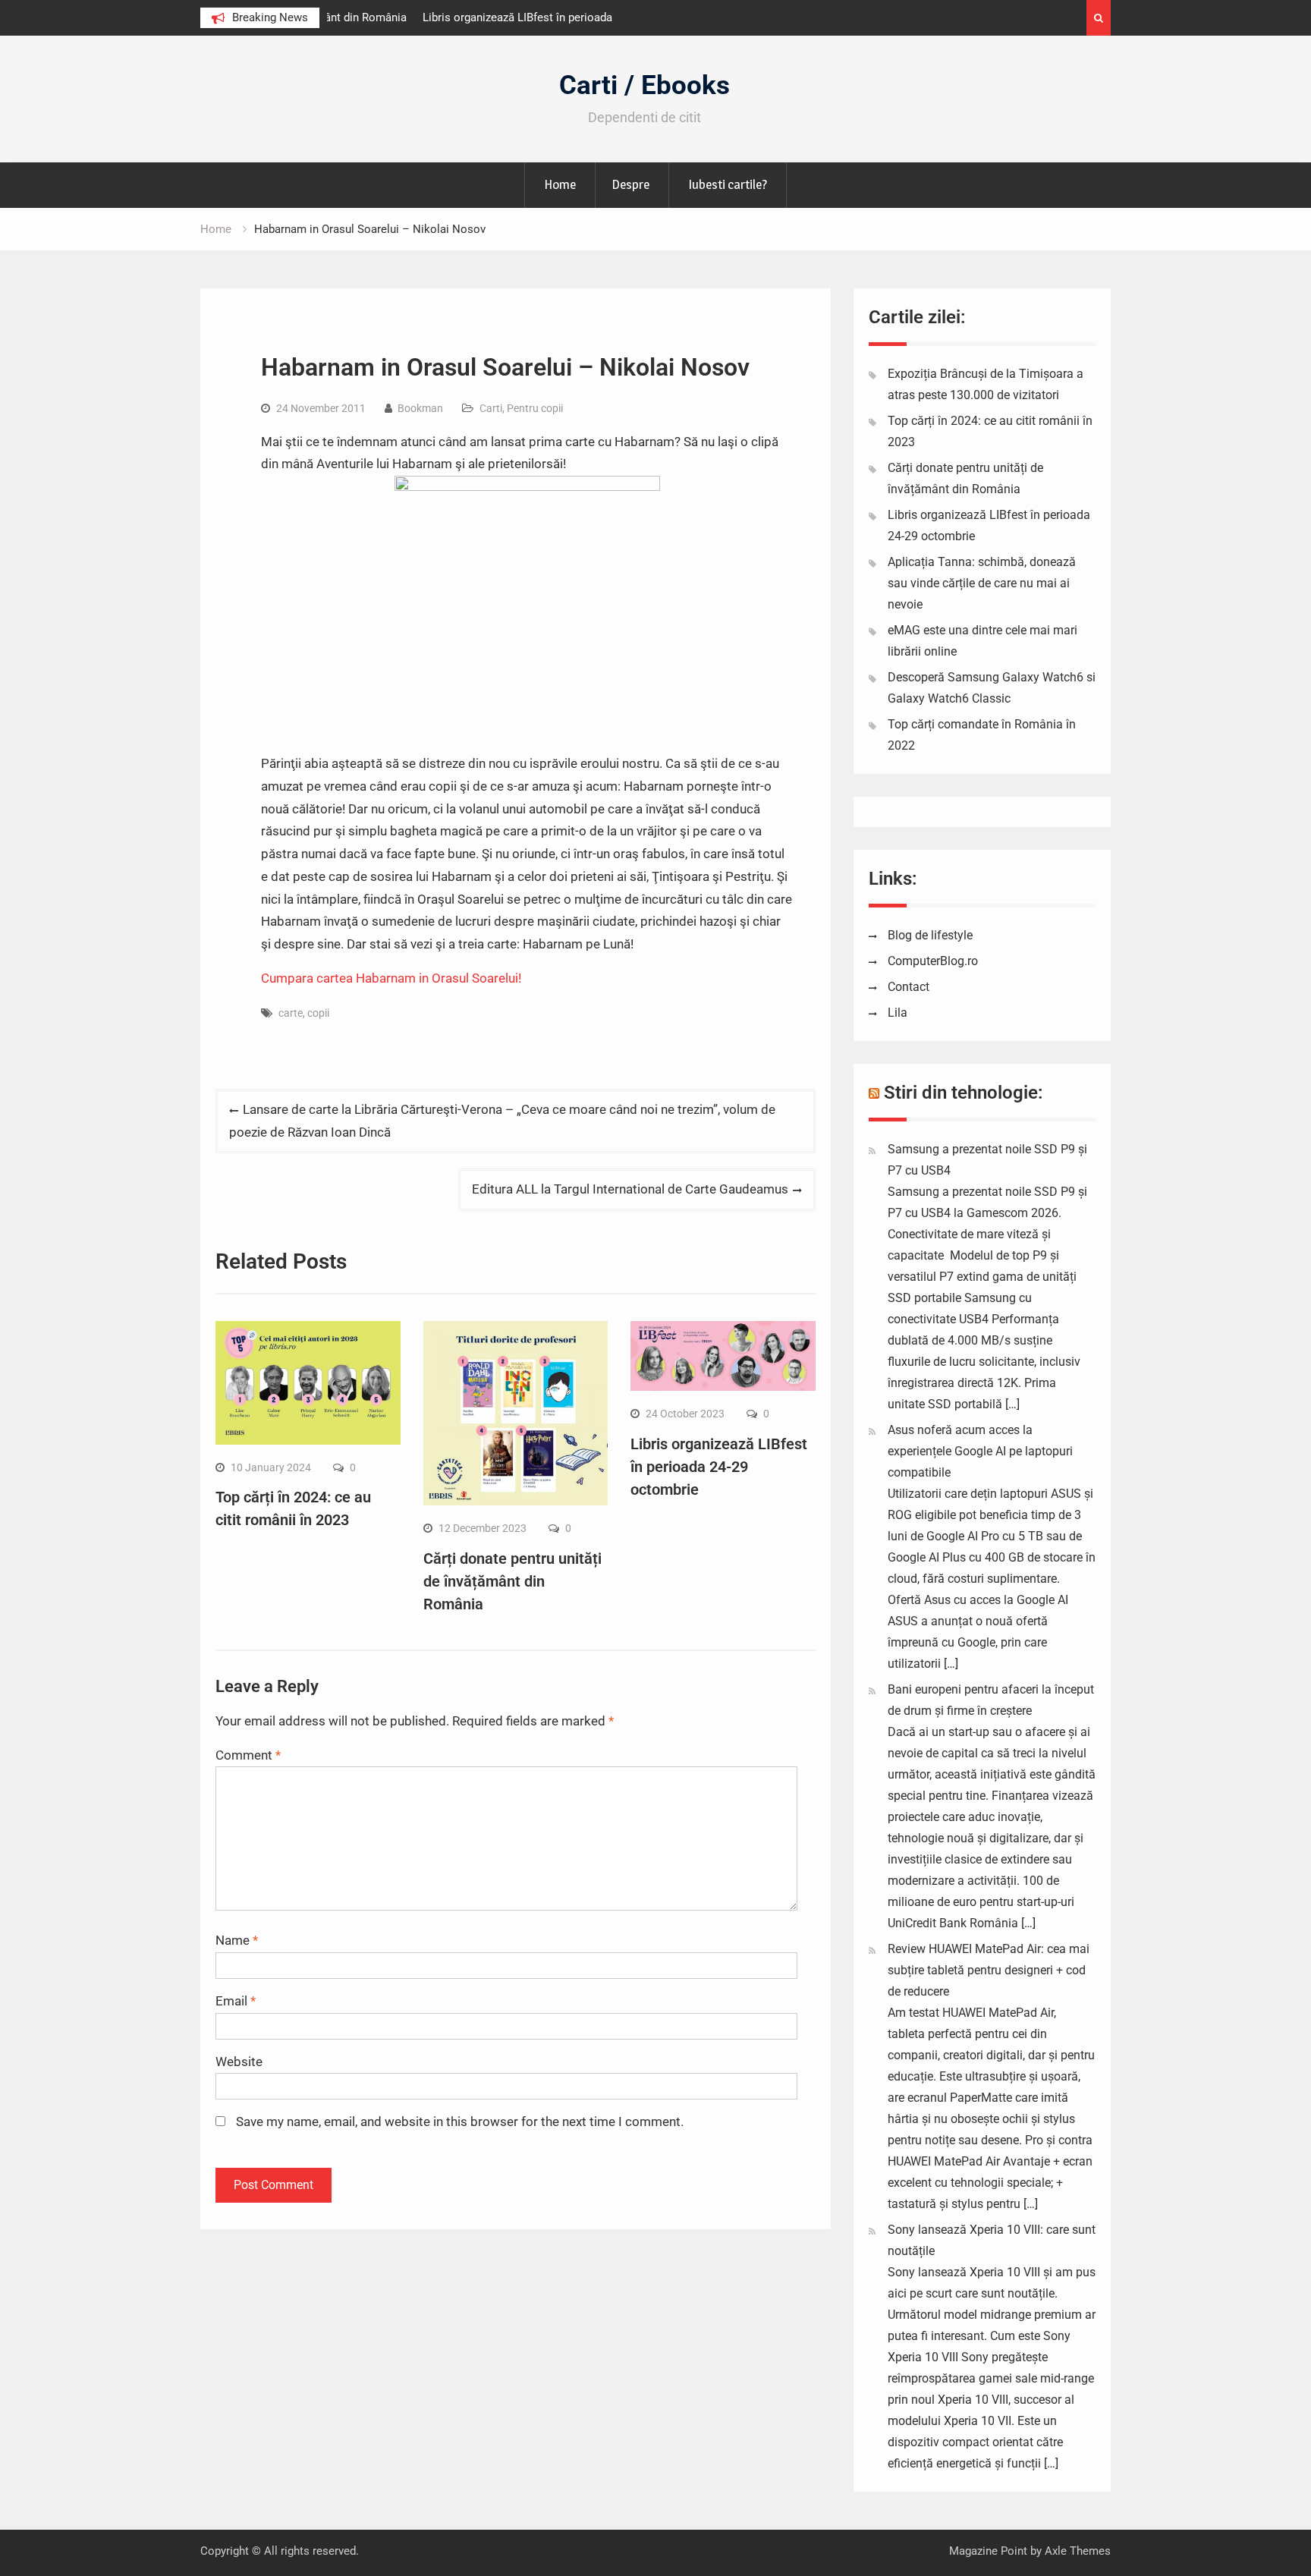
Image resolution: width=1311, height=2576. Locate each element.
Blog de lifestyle (930, 935)
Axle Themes (1078, 2551)
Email (236, 2001)
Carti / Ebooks (644, 85)
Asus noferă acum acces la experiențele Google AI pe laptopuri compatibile (980, 1451)
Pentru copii (535, 408)
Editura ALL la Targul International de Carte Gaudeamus (630, 1189)
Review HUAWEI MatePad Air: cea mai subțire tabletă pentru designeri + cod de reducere (989, 1970)
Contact (909, 987)
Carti (491, 408)
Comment (248, 1755)
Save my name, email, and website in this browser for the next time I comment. (460, 2122)
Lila (898, 1013)
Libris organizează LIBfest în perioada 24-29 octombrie (719, 1467)
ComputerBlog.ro (933, 961)
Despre (630, 184)
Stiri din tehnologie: (964, 1093)
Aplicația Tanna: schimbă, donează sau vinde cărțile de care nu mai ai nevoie (982, 583)
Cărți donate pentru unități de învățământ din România (512, 1581)
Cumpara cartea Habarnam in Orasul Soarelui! (391, 978)
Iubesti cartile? (728, 184)
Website (239, 2062)
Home (560, 184)
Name (237, 1940)
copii (318, 1013)
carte (291, 1013)
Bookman (420, 408)
